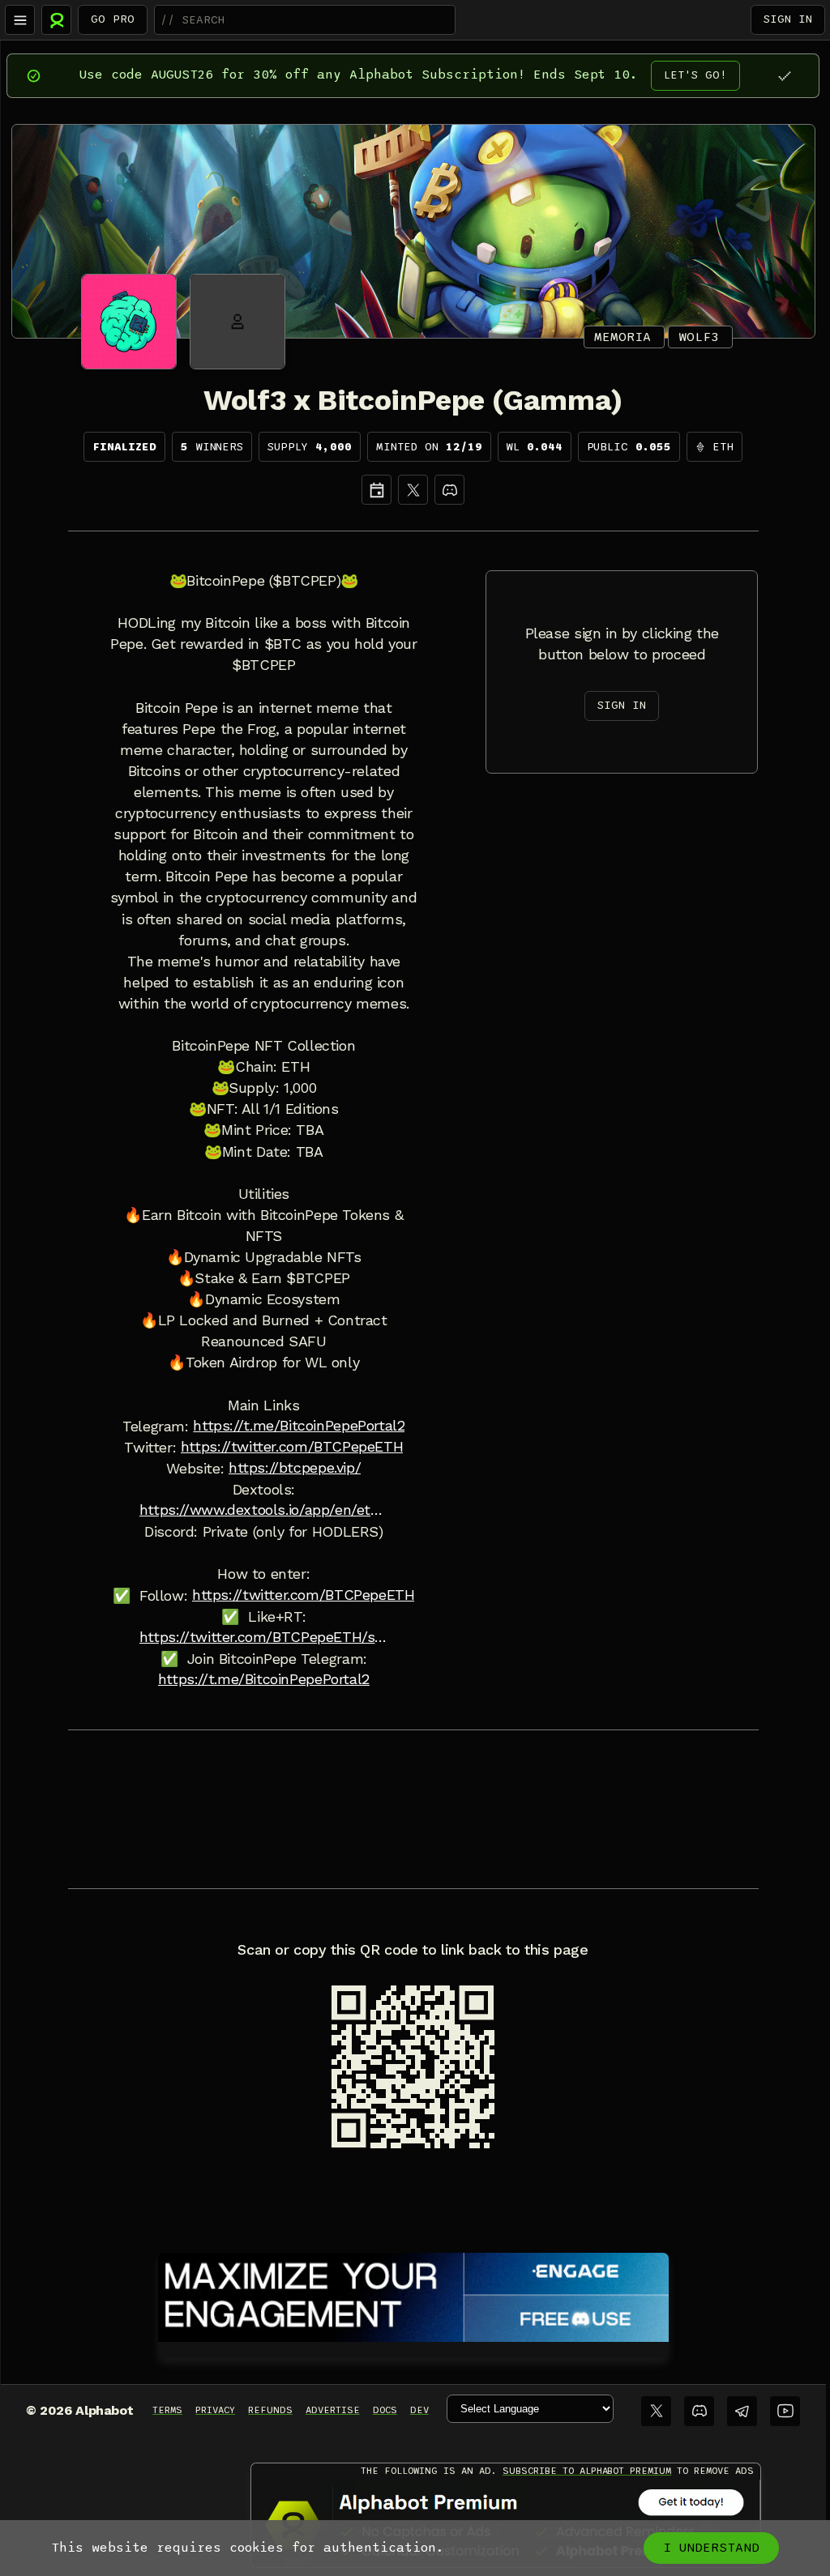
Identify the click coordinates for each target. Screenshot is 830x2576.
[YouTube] (785, 2411)
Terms (167, 2410)
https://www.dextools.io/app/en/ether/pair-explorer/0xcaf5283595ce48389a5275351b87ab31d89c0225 (264, 1510)
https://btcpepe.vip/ (295, 1468)
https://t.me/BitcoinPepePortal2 (299, 1426)
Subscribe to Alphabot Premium (587, 2471)
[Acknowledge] (784, 76)
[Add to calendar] (376, 490)
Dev (419, 2410)
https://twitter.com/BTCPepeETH (292, 1447)
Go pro (113, 19)
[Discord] (449, 490)
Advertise (333, 2410)
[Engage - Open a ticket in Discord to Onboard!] (413, 2294)
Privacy (215, 2410)
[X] (413, 490)
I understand (711, 2548)
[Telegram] (742, 2411)
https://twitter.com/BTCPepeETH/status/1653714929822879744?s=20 (264, 1637)
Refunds (270, 2410)
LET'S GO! (695, 75)
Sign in (788, 19)
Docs (385, 2410)
